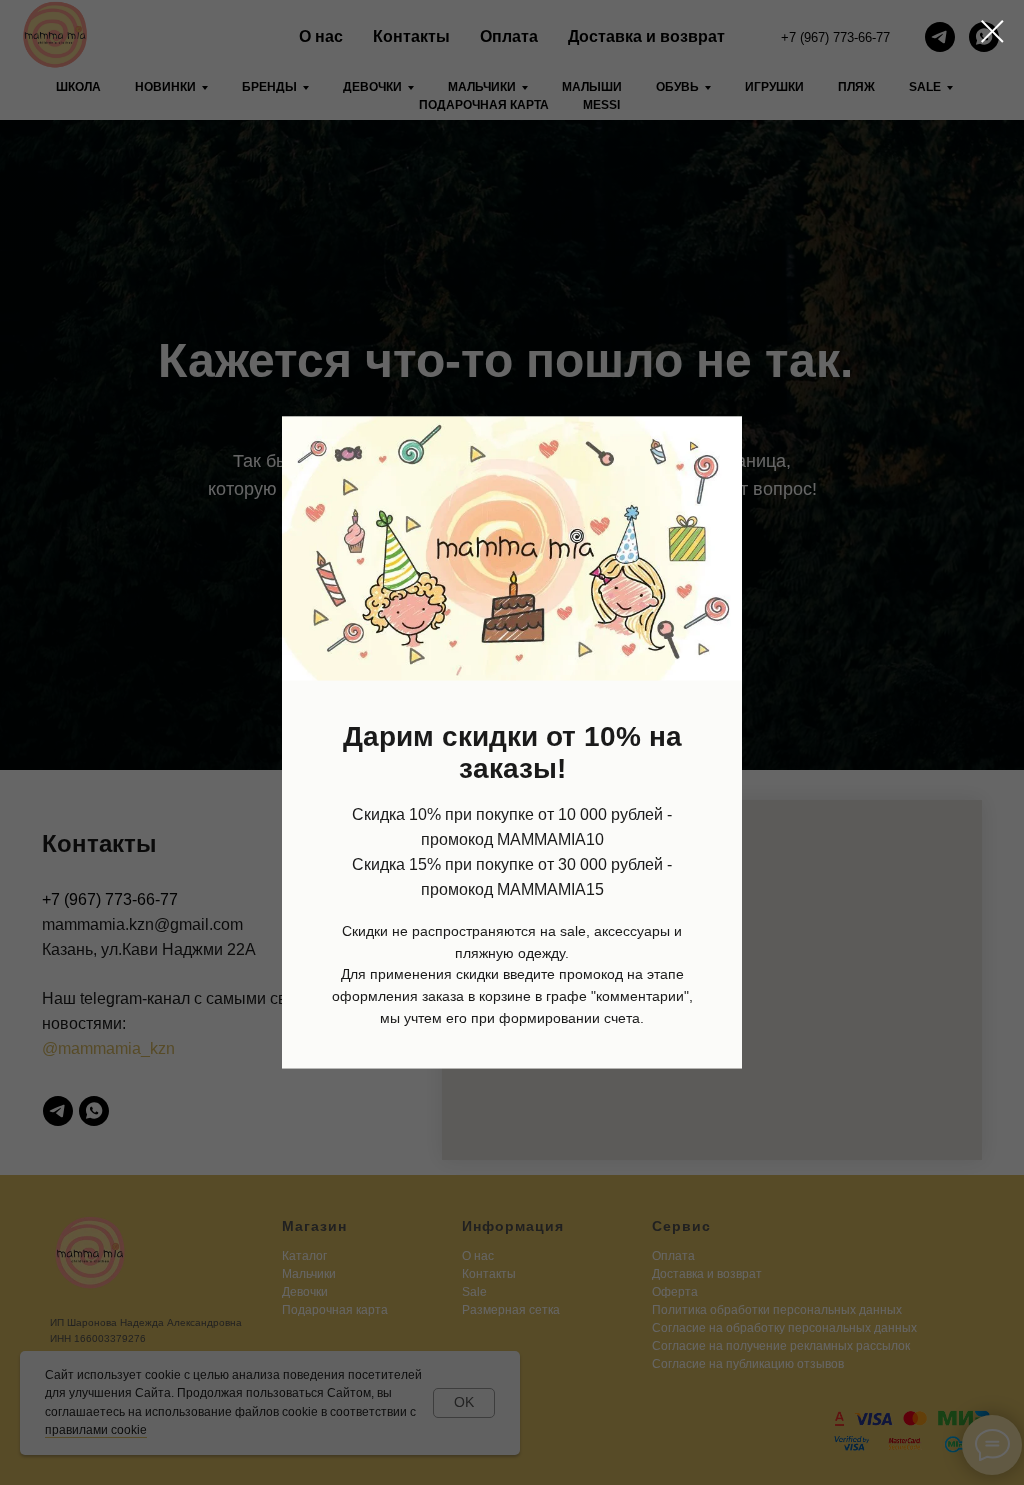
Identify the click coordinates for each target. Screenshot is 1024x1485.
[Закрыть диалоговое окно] (992, 31)
